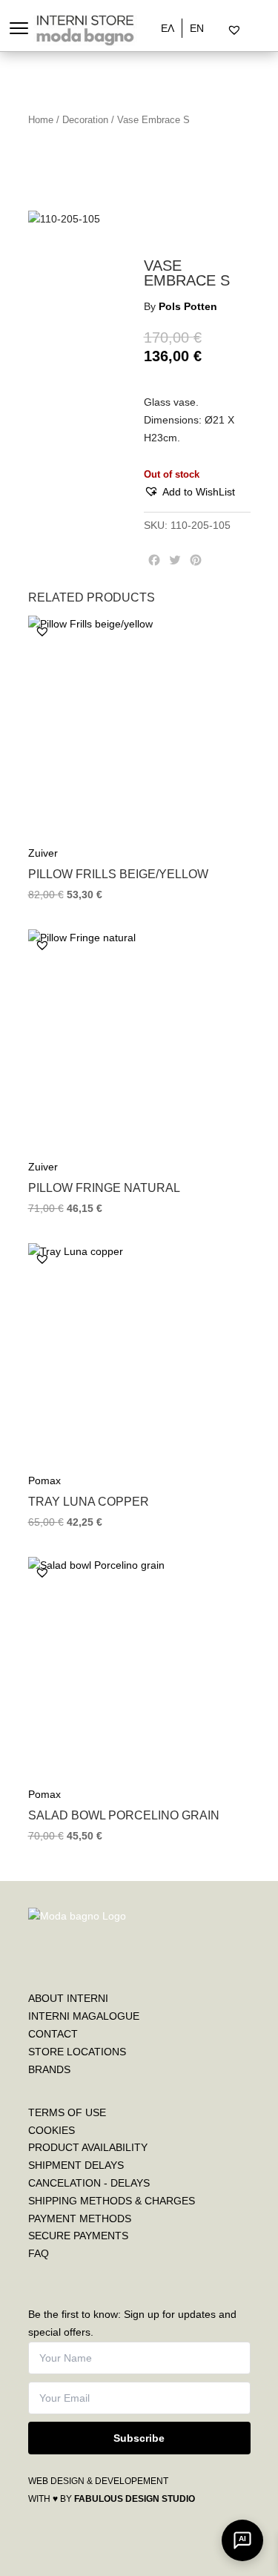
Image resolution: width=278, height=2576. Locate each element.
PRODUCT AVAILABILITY (88, 2147)
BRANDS (49, 2069)
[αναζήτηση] (222, 30)
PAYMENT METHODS (80, 2218)
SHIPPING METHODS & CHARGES (112, 2201)
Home (41, 120)
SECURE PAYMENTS (78, 2236)
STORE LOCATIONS (77, 2052)
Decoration (85, 120)
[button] (189, 493)
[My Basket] (266, 30)
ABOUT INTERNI (68, 1998)
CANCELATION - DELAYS (89, 2183)
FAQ (39, 2253)
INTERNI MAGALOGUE (84, 2016)
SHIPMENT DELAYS (76, 2165)
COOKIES (52, 2130)
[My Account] (253, 30)
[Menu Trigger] (19, 28)
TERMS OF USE (67, 2112)
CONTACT (53, 2034)
